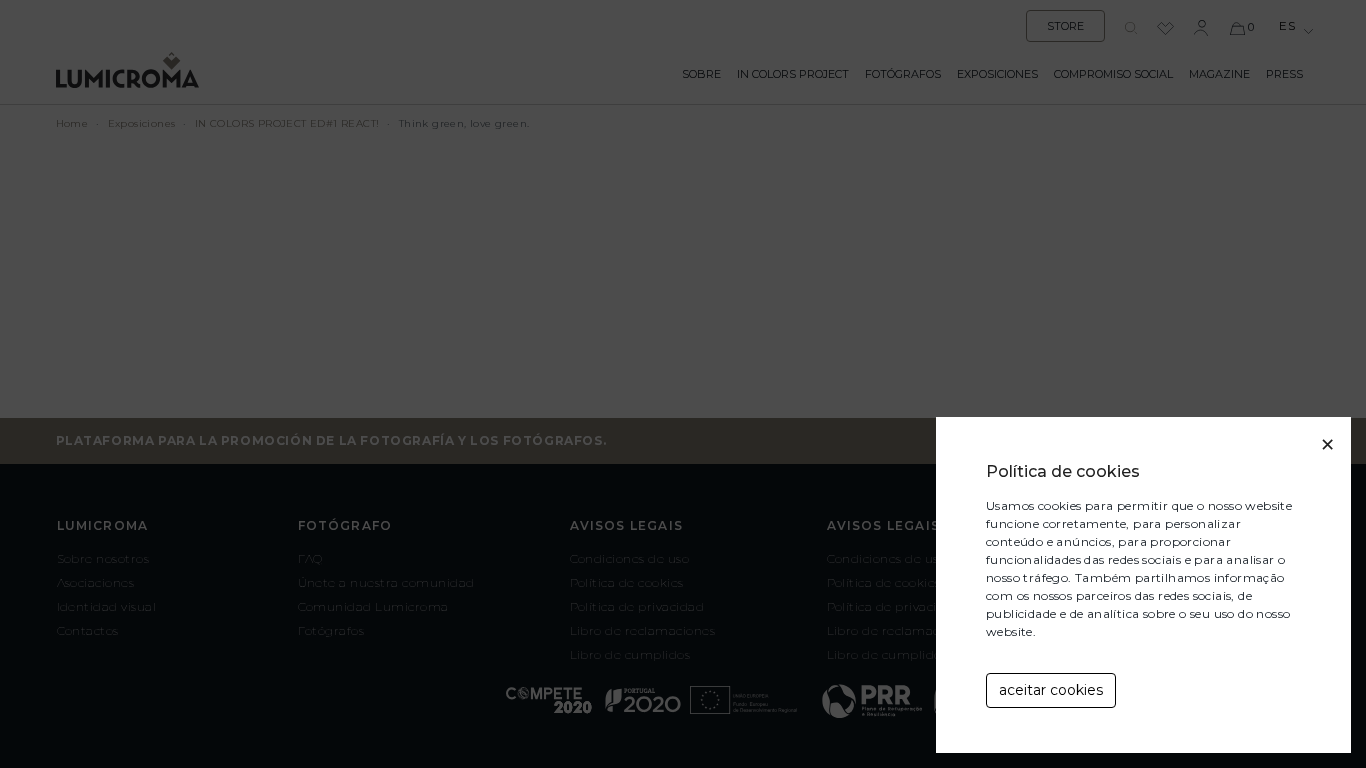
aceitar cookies (1051, 690)
